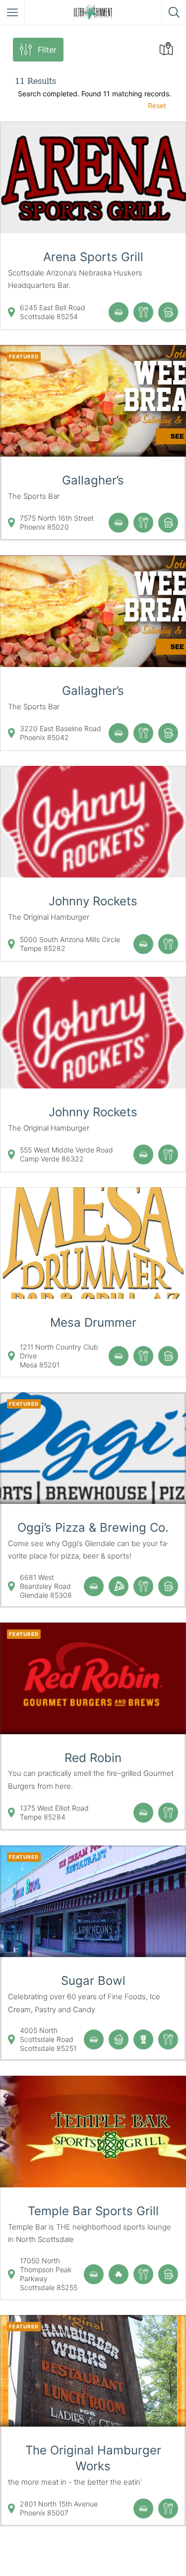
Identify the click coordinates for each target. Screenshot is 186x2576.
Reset (157, 105)
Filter (47, 50)
